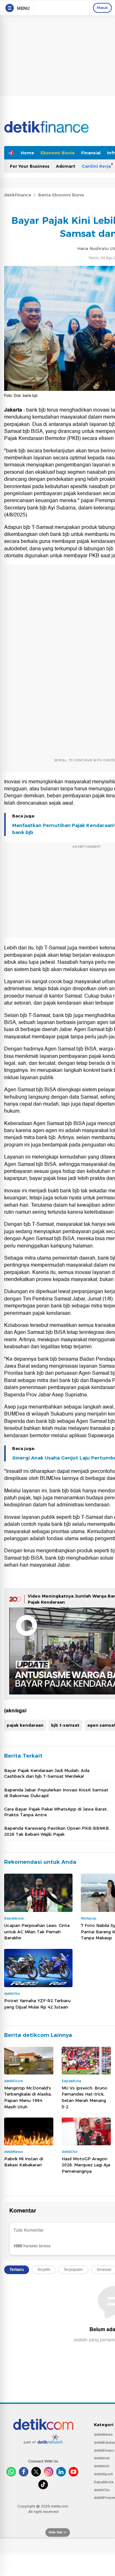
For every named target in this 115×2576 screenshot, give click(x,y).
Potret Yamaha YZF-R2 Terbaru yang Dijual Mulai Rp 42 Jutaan (37, 2004)
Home (27, 153)
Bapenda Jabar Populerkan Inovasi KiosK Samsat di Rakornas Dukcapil (56, 1793)
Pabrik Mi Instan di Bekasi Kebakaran (24, 2162)
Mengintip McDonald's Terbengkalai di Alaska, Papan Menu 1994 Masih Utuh (28, 2097)
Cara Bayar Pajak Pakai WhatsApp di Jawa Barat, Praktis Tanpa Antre (56, 1812)
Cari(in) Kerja (96, 166)
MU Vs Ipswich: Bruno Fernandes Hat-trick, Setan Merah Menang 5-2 (84, 2097)
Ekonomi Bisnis (58, 153)
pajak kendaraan (25, 1725)
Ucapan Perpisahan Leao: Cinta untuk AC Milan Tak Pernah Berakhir (37, 1932)
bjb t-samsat (65, 1725)
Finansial (91, 153)
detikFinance (18, 195)
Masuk (102, 8)
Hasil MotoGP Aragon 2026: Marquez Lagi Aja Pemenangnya (86, 2165)
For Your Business (30, 166)
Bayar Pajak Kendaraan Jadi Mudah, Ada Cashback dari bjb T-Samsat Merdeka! (47, 1773)
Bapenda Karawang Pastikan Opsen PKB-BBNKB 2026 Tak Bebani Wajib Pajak (57, 1831)
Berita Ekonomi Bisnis (61, 195)
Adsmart (66, 166)
